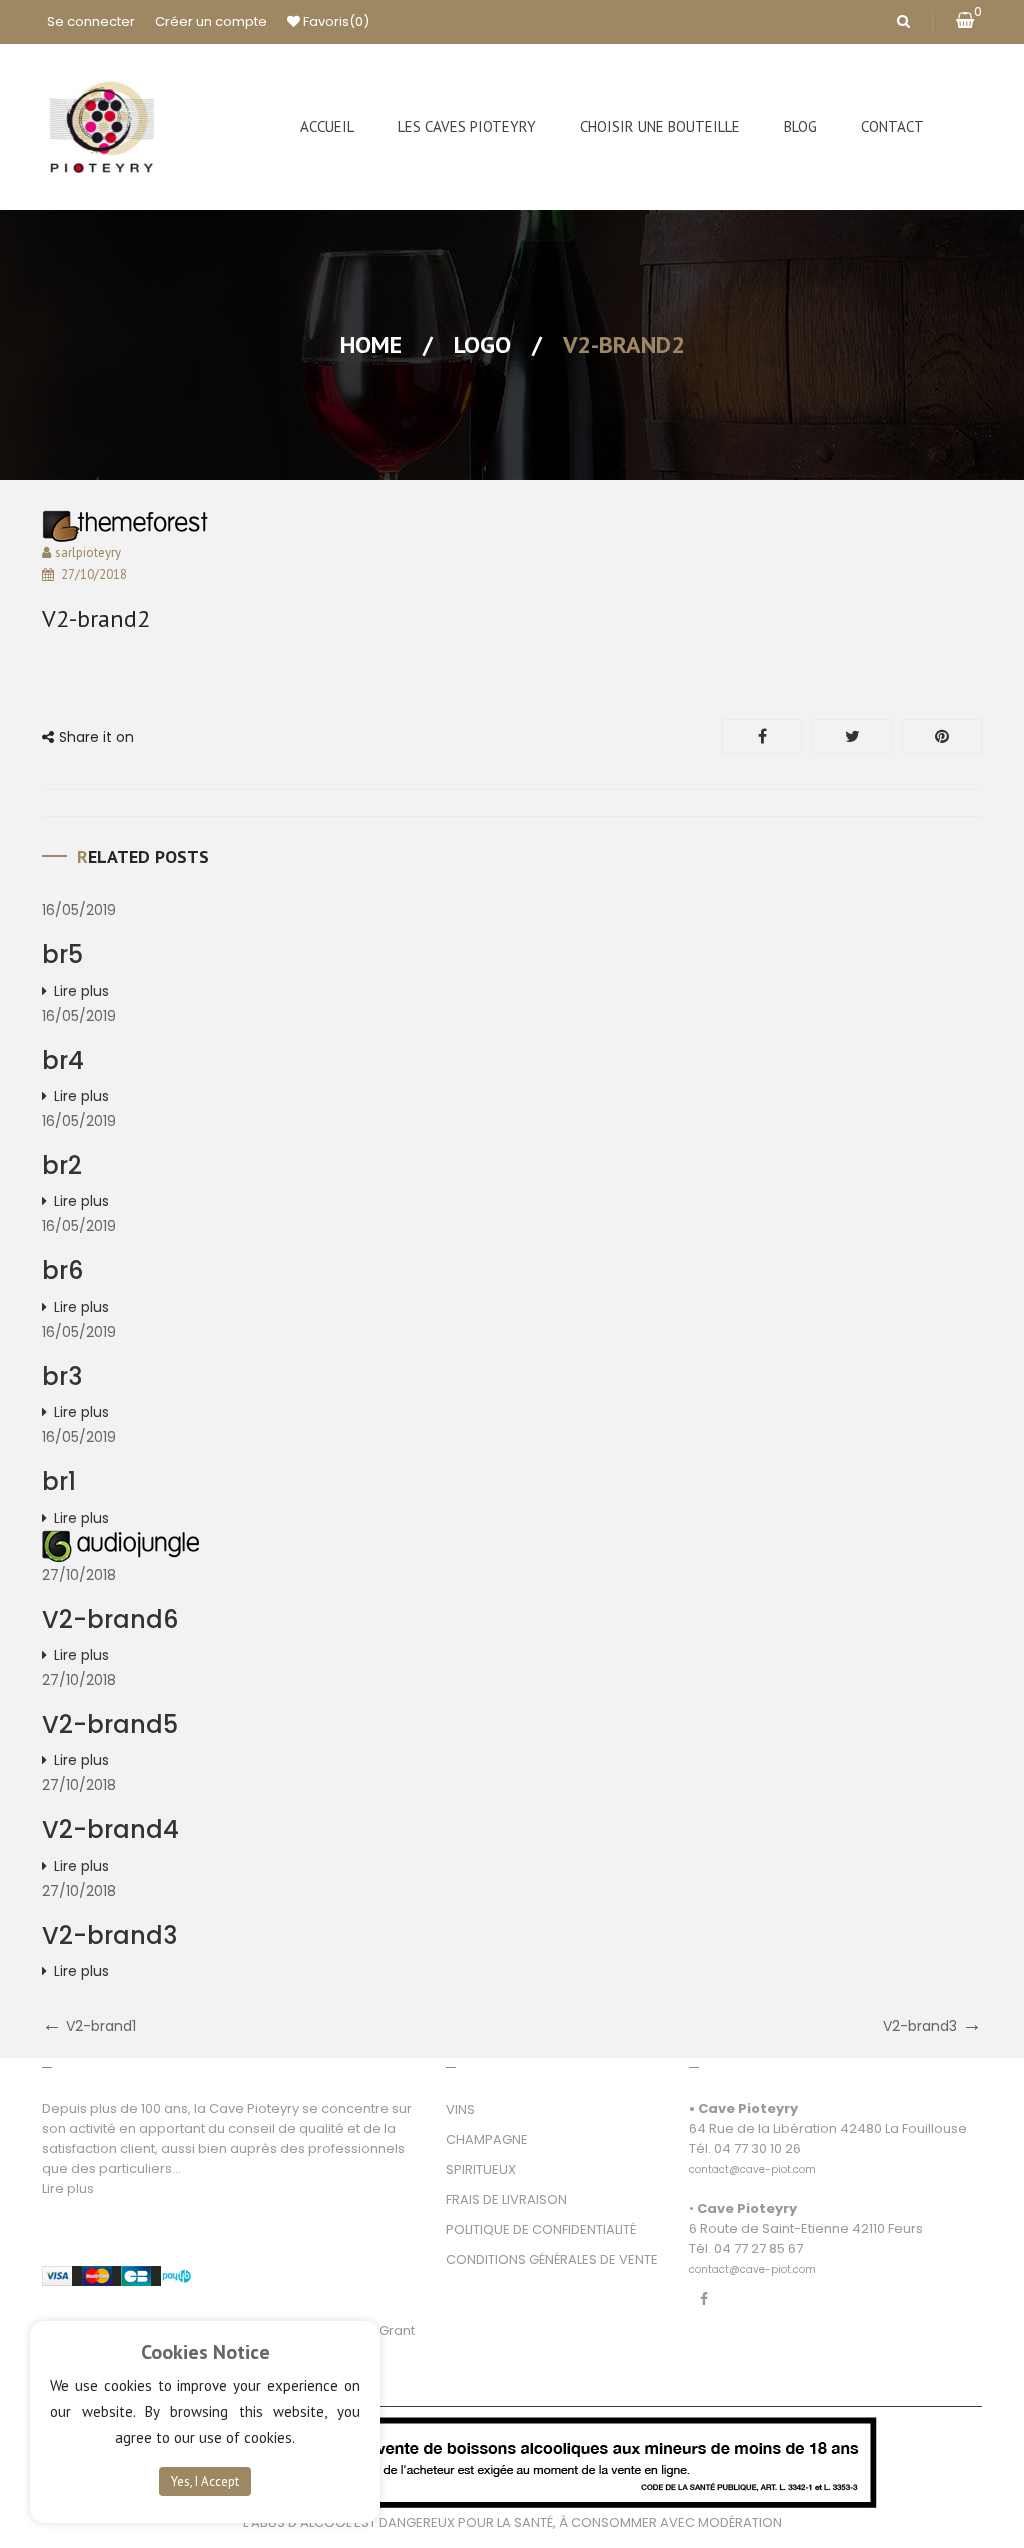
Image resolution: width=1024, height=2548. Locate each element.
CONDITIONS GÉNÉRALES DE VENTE (552, 2259)
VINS (460, 2109)
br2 (62, 1165)
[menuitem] (327, 127)
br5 (62, 954)
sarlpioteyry (88, 552)
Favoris (334, 21)
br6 (62, 1270)
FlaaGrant (383, 2330)
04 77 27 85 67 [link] (758, 2248)
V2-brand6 (110, 1619)
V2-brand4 (110, 1829)
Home (371, 344)
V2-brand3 (109, 1935)
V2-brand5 (110, 1724)
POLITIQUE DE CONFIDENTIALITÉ (541, 2229)
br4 (63, 1060)
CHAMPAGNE (487, 2139)
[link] (752, 2158)
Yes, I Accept (205, 2481)
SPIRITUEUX (481, 2169)
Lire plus (81, 991)
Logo (482, 344)
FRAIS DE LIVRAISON (506, 2199)
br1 (59, 1481)
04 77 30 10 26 (757, 2148)
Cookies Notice (205, 2352)
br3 (62, 1376)
